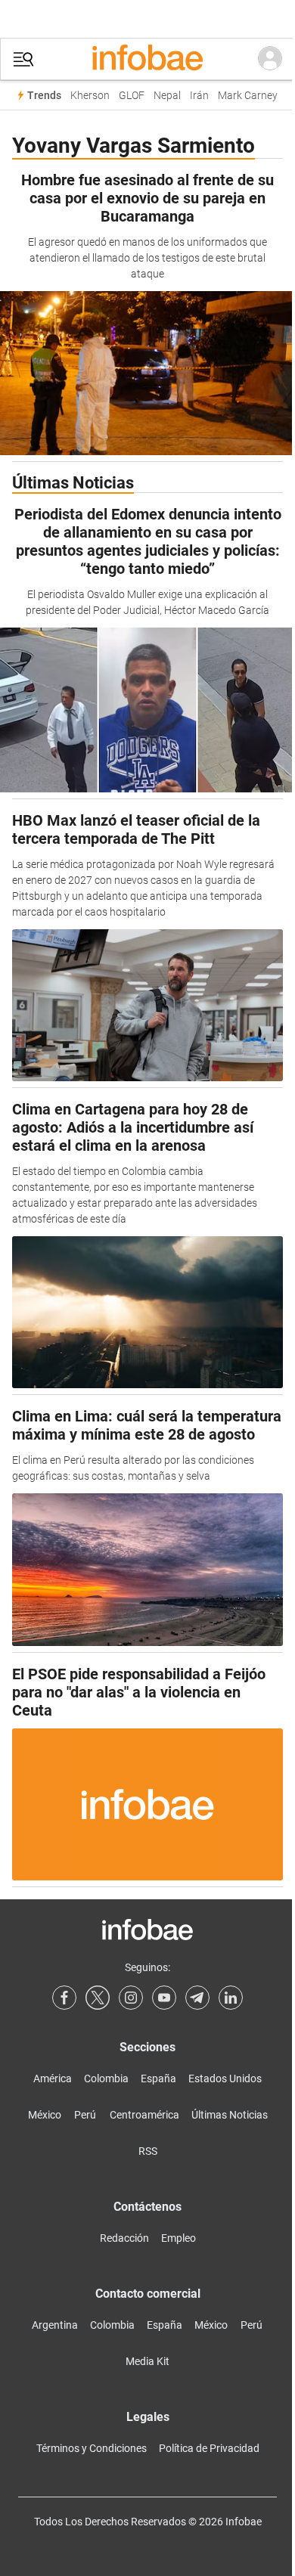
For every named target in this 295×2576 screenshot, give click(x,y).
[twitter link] (98, 1998)
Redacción (124, 2238)
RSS (148, 2151)
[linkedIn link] (231, 1998)
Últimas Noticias (230, 2115)
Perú (85, 2115)
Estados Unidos (225, 2078)
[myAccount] (270, 59)
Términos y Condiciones (92, 2448)
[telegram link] (197, 1998)
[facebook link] (64, 1998)
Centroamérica (144, 2115)
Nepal (167, 96)
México (45, 2115)
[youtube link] (164, 1998)
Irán (199, 96)
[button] (23, 59)
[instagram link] (131, 1998)
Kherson (90, 96)
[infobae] (147, 59)
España (158, 2078)
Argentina (55, 2325)
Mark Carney (248, 96)
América (53, 2078)
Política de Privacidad (209, 2448)
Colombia (106, 2078)
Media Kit (147, 2361)
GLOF (132, 96)
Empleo (179, 2238)
